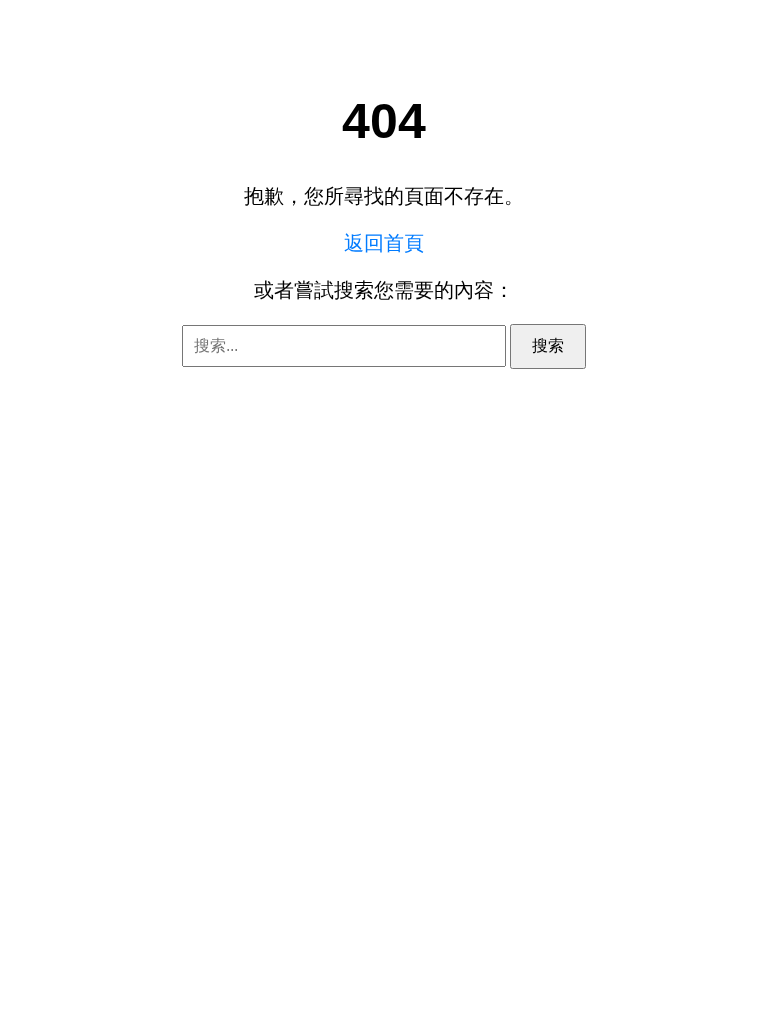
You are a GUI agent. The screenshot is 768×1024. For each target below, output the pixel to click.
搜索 (548, 345)
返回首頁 (384, 243)
